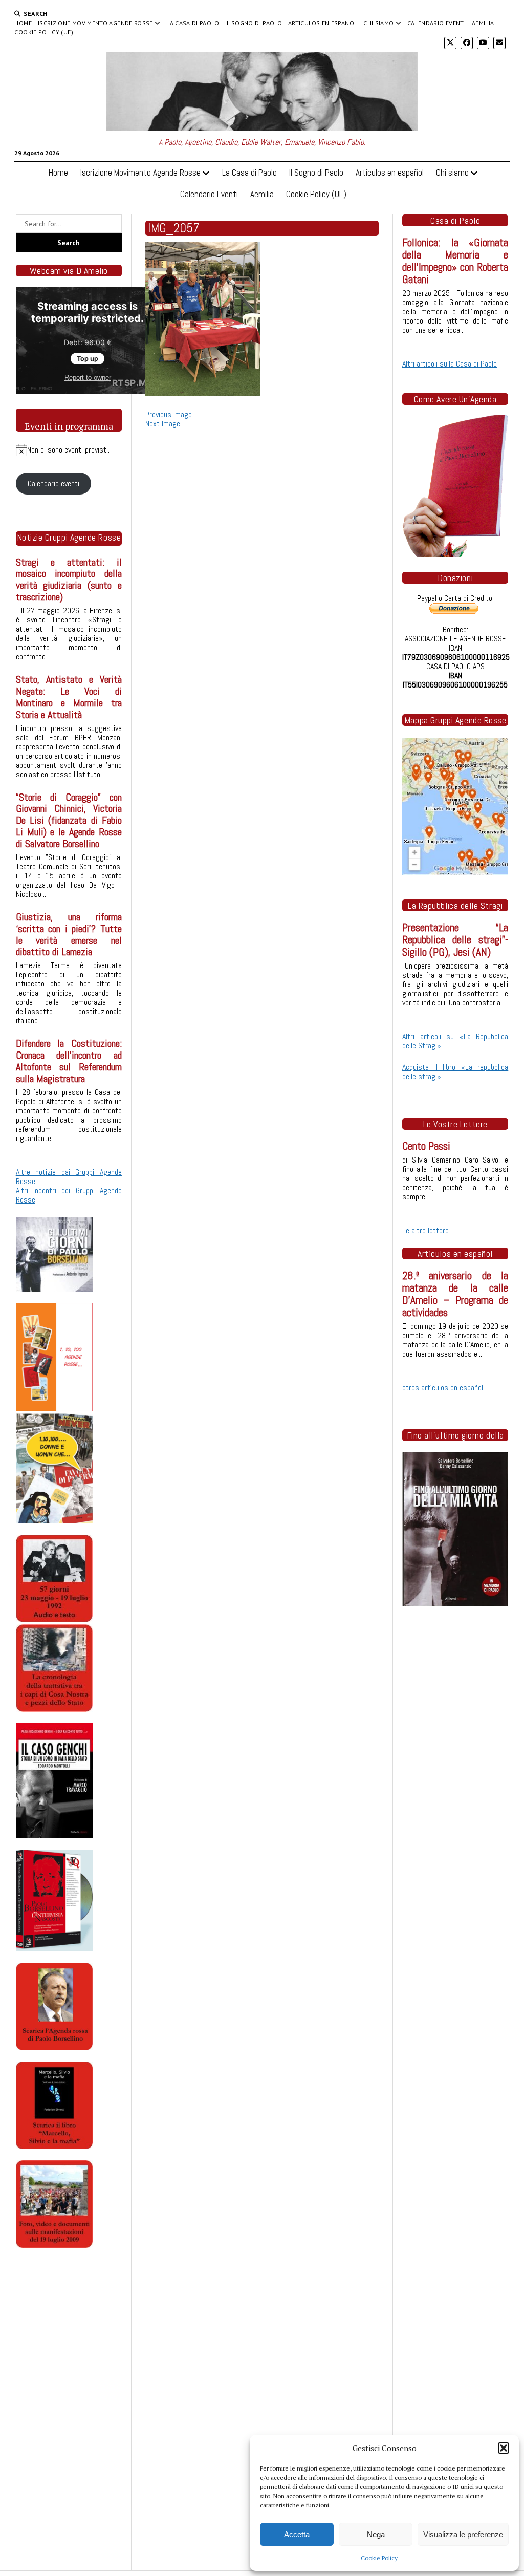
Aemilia (483, 23)
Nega (376, 2534)
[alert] (69, 450)
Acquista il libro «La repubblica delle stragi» (455, 1072)
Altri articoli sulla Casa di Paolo (450, 364)
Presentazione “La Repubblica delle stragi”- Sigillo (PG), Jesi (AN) (455, 940)
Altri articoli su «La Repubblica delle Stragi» (455, 1041)
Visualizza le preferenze (463, 2534)
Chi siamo (378, 23)
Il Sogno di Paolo (254, 23)
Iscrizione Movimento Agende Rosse (95, 23)
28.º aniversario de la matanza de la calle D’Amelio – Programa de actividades (455, 1294)
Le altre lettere (425, 1230)
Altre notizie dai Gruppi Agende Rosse (69, 1177)
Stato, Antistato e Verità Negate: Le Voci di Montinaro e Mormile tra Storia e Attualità (69, 697)
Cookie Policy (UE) (43, 32)
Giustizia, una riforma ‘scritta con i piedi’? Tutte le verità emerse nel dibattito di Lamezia (69, 935)
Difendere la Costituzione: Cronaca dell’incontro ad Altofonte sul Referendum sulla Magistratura (69, 1061)
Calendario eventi (53, 484)
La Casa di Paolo (193, 23)
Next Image (163, 424)
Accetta (297, 2534)
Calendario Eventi (436, 23)
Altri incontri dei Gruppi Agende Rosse (69, 1195)
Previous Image (169, 414)
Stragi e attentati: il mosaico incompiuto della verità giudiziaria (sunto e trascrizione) (69, 580)
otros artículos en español (443, 1388)
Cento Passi (426, 1146)
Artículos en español (323, 23)
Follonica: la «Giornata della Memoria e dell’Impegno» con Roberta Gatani (455, 261)
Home (23, 23)
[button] (504, 2448)
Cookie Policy (379, 2558)
